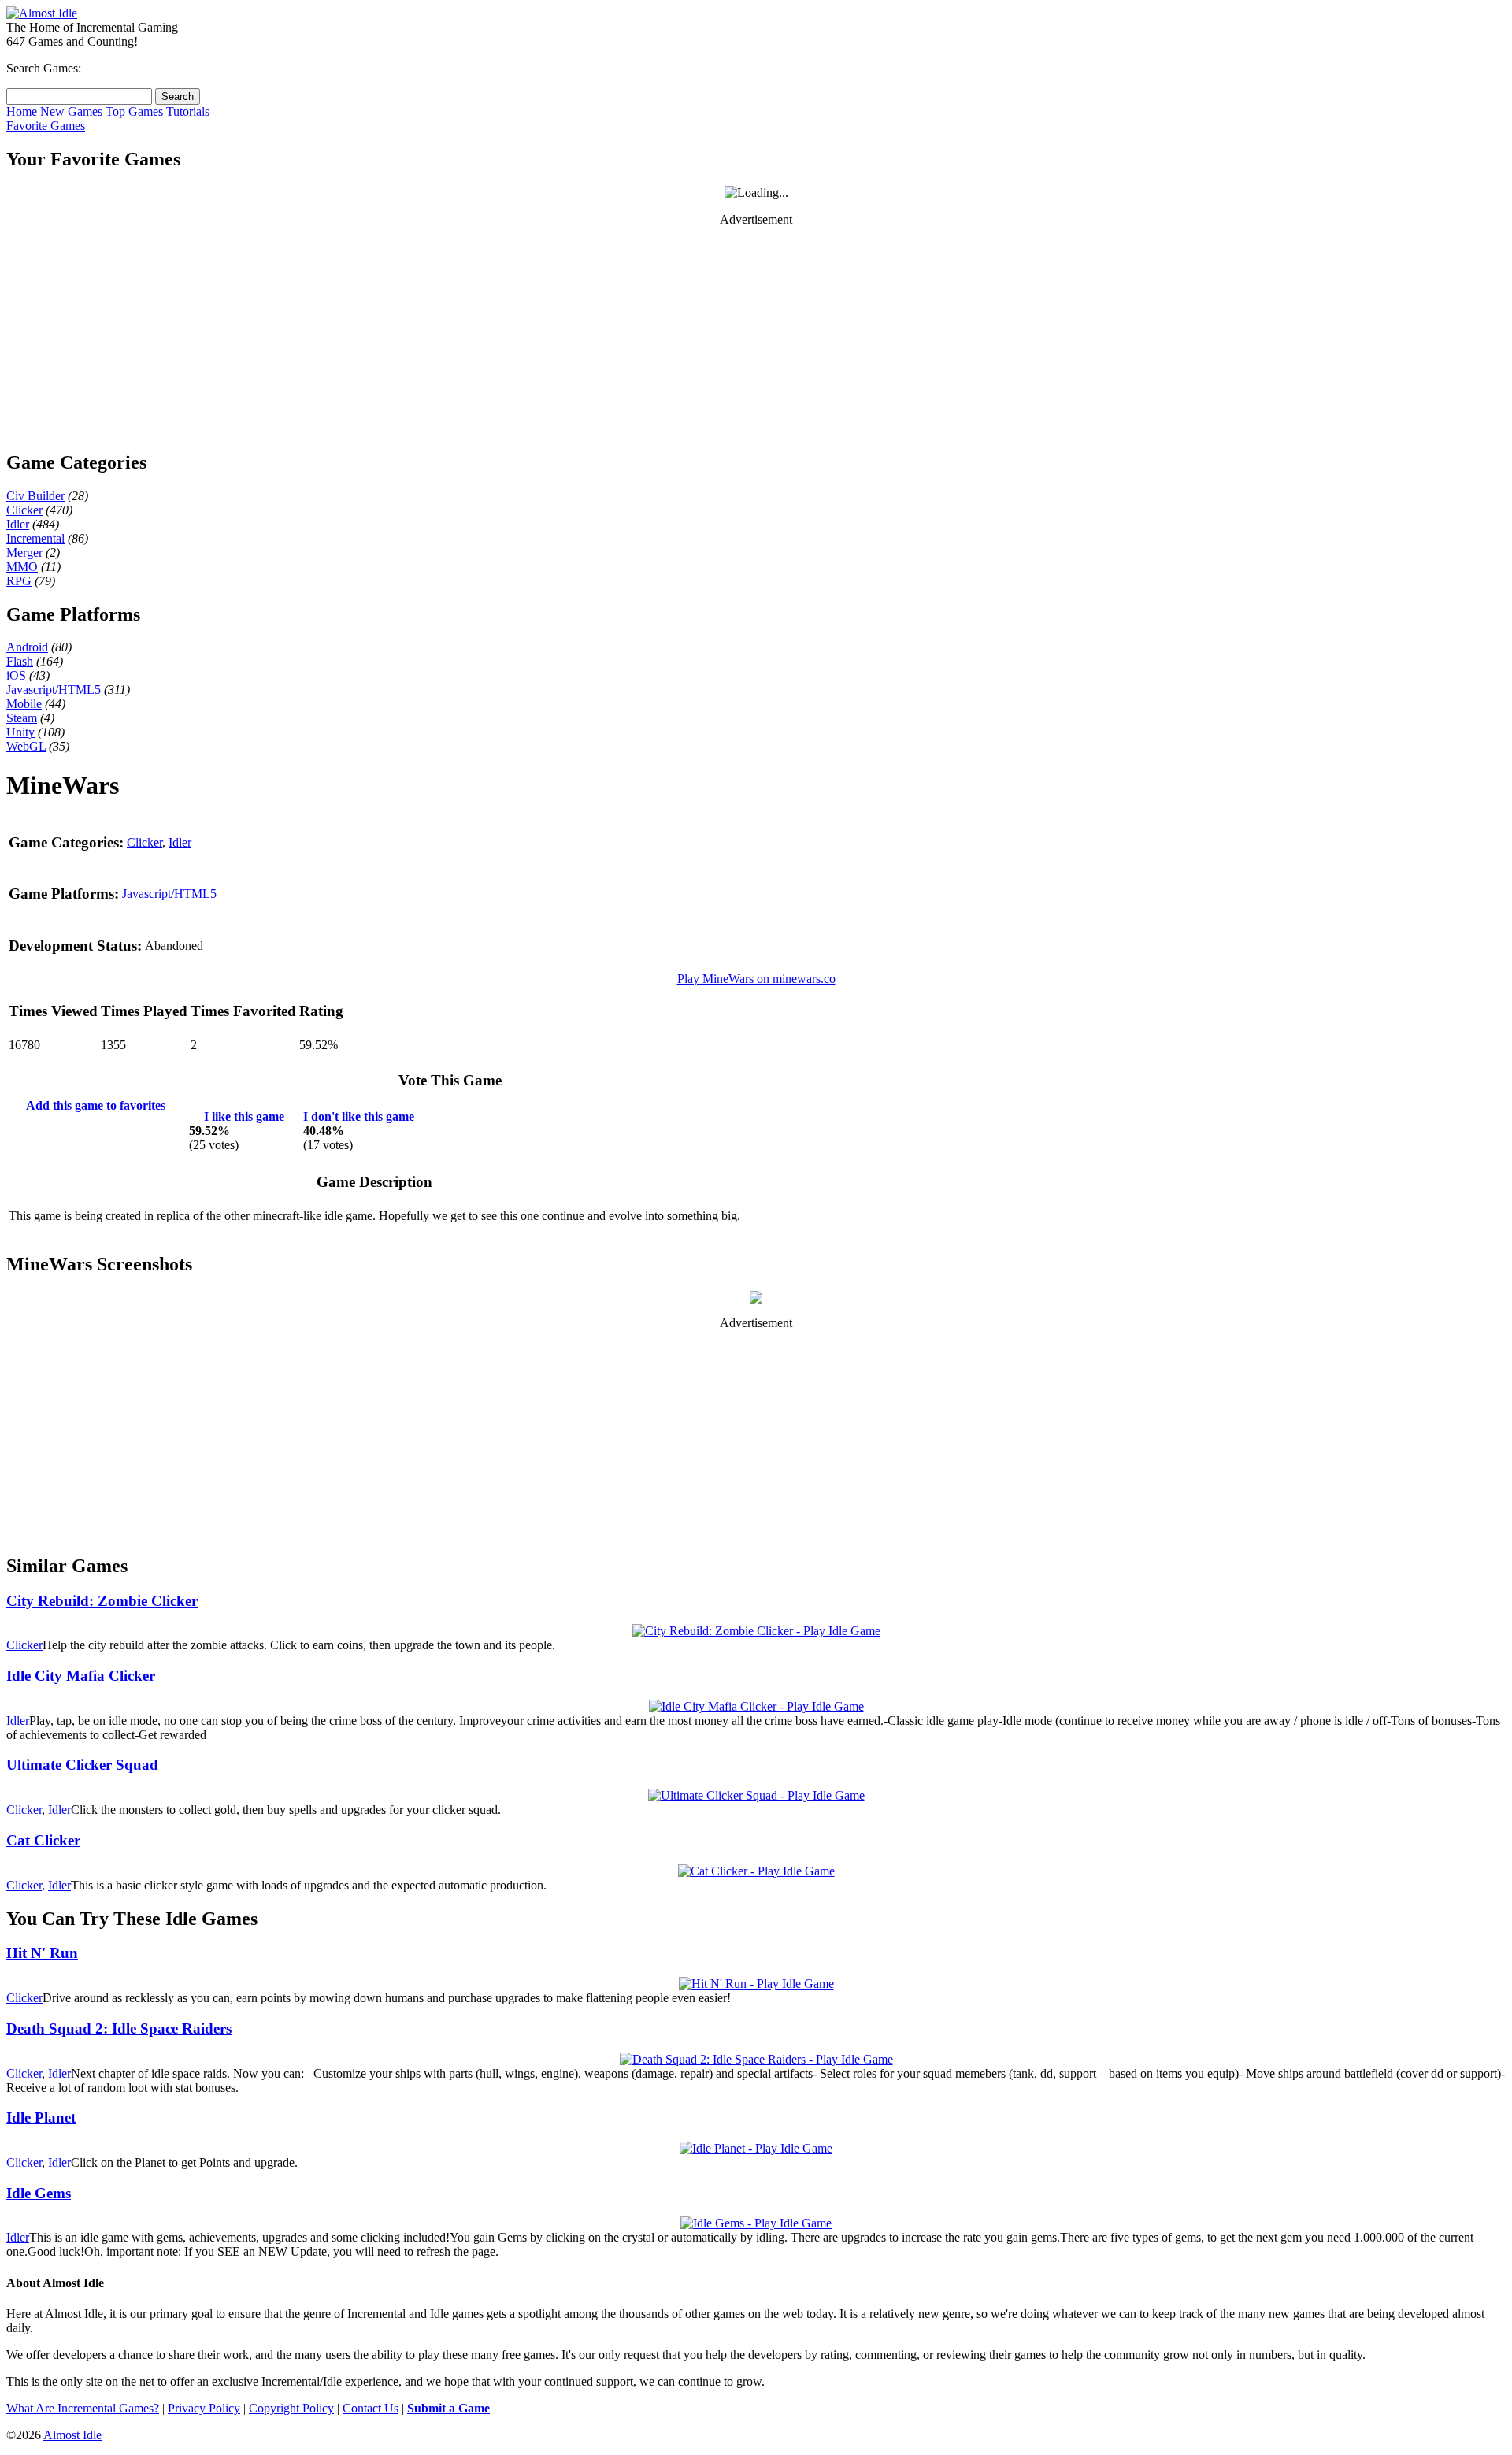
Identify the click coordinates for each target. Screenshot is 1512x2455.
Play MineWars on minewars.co (756, 979)
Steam (22, 718)
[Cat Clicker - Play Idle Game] (756, 1871)
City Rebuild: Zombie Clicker (102, 1601)
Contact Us (371, 2408)
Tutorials (188, 111)
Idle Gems (39, 2193)
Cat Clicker (43, 1840)
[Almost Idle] (42, 13)
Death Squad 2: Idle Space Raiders (119, 2029)
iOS (16, 675)
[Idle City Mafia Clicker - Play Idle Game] (756, 1706)
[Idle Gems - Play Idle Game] (756, 2223)
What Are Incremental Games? (83, 2408)
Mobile (24, 704)
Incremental (35, 538)
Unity (20, 732)
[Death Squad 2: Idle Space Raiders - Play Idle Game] (756, 2059)
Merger (24, 553)
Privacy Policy (204, 2408)
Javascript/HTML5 (54, 690)
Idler (18, 524)
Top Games (134, 111)
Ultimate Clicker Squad (82, 1765)
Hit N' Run (42, 1953)
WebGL (26, 746)
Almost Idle (72, 2435)
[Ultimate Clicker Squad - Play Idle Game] (756, 1795)
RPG (19, 581)
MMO (22, 567)
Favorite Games (46, 126)
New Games (71, 111)
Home (22, 111)
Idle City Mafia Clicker (81, 1676)
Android (27, 647)
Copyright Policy (291, 2408)
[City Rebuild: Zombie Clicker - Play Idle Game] (756, 1631)
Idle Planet (41, 2118)
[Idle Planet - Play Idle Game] (756, 2148)
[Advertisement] (756, 338)
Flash (20, 661)
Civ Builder (35, 496)
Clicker (24, 510)
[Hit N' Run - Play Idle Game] (756, 1984)
